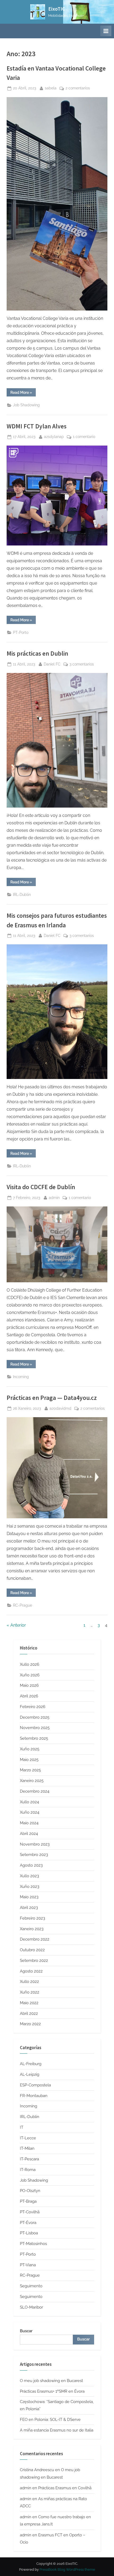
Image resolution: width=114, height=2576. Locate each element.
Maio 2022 (29, 2003)
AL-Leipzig (30, 2074)
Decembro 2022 (35, 1939)
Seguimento (31, 2286)
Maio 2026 (29, 1685)
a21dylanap (54, 437)
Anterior (18, 1625)
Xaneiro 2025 (32, 1781)
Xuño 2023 (30, 1887)
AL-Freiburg (31, 2064)
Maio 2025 (29, 1760)
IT (22, 2127)
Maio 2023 (29, 1897)
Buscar (26, 2331)
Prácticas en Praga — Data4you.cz (52, 1398)
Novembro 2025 (35, 1728)
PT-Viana (28, 2265)
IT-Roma (28, 2170)
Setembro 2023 (34, 1855)
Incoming (21, 1377)
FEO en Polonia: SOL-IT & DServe (50, 2420)
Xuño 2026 (30, 1675)
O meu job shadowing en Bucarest (51, 2381)
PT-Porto (21, 632)
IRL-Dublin (22, 895)
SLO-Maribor (31, 2307)
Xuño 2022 (30, 1992)
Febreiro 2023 (32, 1918)
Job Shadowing (26, 405)
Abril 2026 (29, 1696)
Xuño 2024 (30, 1812)
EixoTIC (57, 9)
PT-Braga (28, 2201)
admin (54, 1198)
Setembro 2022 (34, 1961)
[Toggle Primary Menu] (106, 31)
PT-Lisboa (29, 2233)
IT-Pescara (29, 2159)
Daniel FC (52, 664)
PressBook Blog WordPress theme (67, 2569)
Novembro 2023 (35, 1844)
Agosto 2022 (31, 1971)
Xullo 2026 (30, 1664)
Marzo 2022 (30, 2024)
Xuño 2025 (30, 1749)
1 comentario (84, 437)
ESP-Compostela (35, 2085)
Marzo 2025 (30, 1770)
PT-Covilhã (30, 2212)
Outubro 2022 (32, 1950)
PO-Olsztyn (30, 2191)
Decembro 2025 (35, 1717)
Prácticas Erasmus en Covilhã (65, 2488)
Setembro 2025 (34, 1738)
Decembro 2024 (35, 1791)
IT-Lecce (28, 2138)
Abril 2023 (29, 1908)
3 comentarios (82, 665)
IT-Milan (27, 2148)
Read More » (23, 393)
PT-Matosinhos (33, 2244)
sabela (51, 88)
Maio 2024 (29, 1823)
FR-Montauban (34, 2096)
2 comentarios (78, 89)
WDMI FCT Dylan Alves (37, 426)
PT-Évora (28, 2223)
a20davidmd (60, 1408)
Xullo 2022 (29, 1982)
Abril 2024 (29, 1834)
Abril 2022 (29, 2013)
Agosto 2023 (31, 1865)
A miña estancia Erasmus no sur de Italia (57, 2430)
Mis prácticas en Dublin (37, 653)
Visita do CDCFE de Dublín (41, 1187)
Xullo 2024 (29, 1802)
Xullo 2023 (29, 1876)
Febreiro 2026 (33, 1707)
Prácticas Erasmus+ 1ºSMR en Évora (52, 2391)
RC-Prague (23, 1605)
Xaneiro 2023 (32, 1929)
